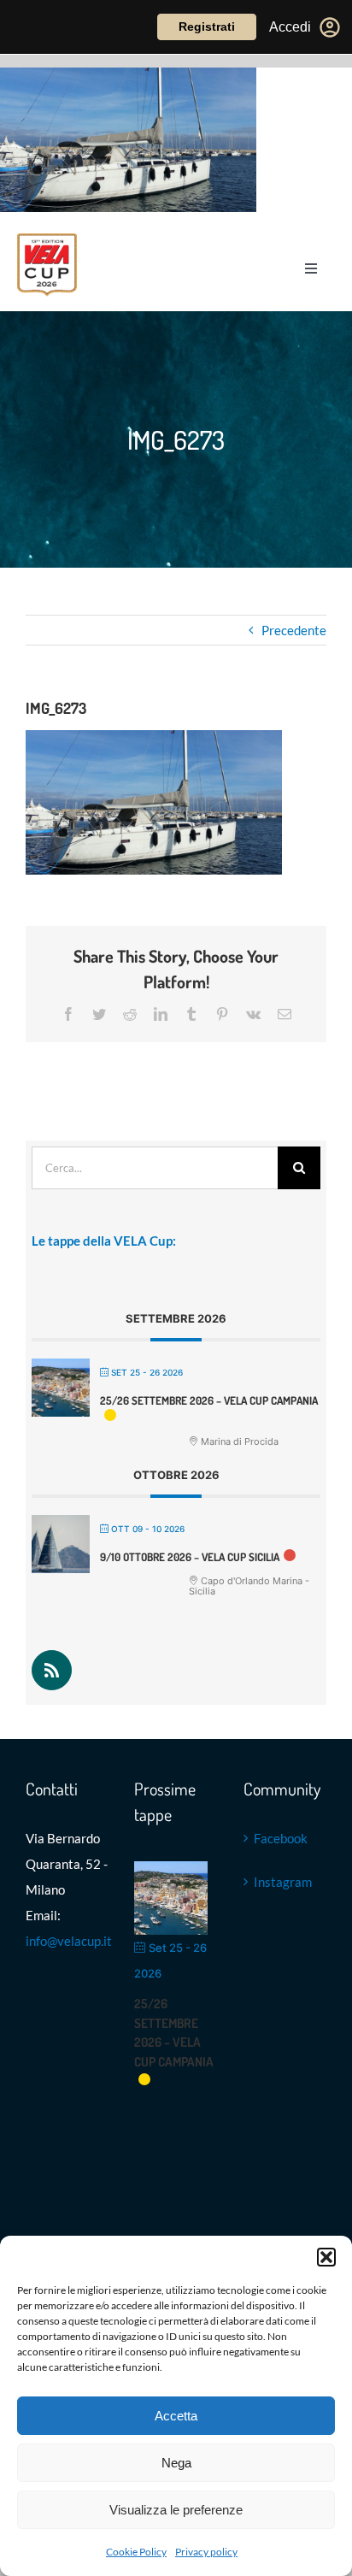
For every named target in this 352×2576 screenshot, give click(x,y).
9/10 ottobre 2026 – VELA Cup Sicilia (190, 1557)
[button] (326, 2257)
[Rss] (52, 1670)
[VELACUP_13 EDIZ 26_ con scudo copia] (47, 239)
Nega (176, 2463)
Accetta (176, 2416)
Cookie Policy (136, 2552)
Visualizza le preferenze (176, 2510)
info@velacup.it (69, 1941)
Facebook (281, 1838)
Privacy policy (206, 2552)
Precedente (294, 630)
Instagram (283, 1882)
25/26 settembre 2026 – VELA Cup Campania (209, 1400)
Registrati (207, 27)
